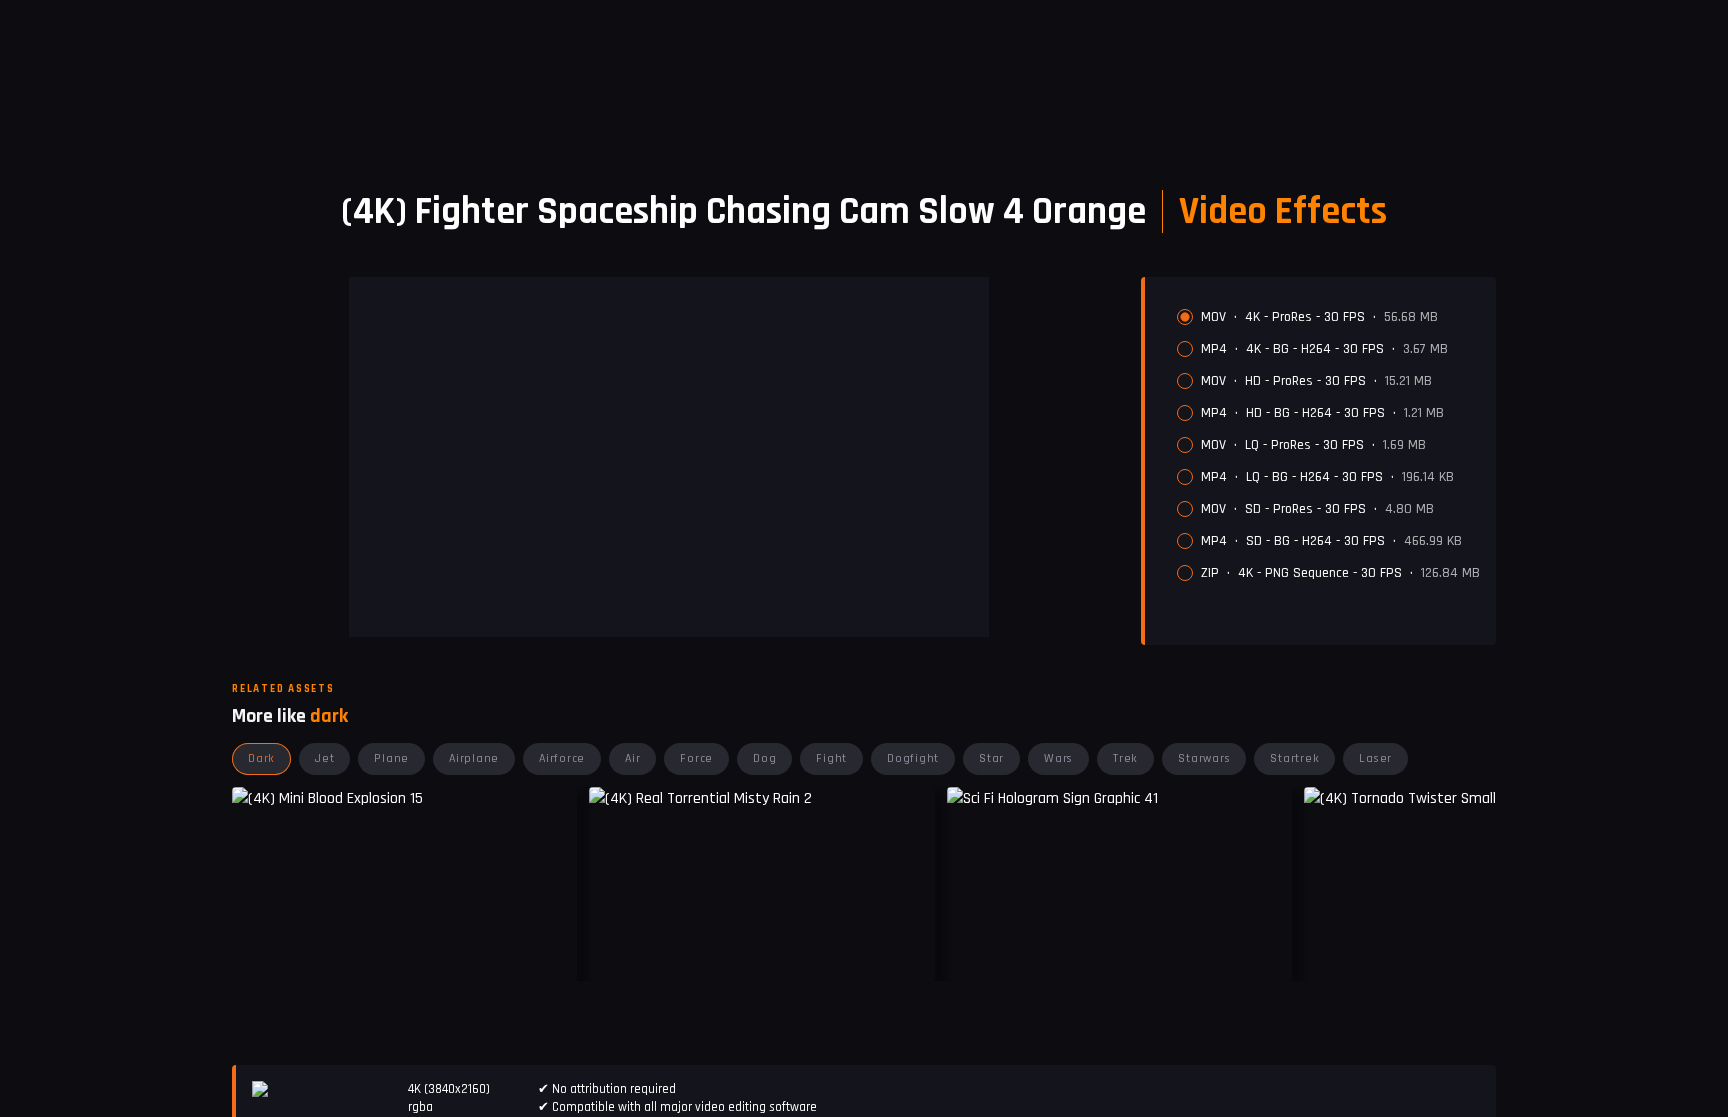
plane (391, 758)
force (696, 758)
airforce (562, 758)
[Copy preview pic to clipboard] (617, 951)
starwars (1204, 758)
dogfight (913, 758)
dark (261, 758)
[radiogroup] (1328, 445)
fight (831, 758)
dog (764, 758)
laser (1375, 758)
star (991, 758)
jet (324, 758)
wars (1058, 758)
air (632, 758)
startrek (1294, 758)
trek (1125, 758)
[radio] (1185, 317)
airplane (474, 758)
